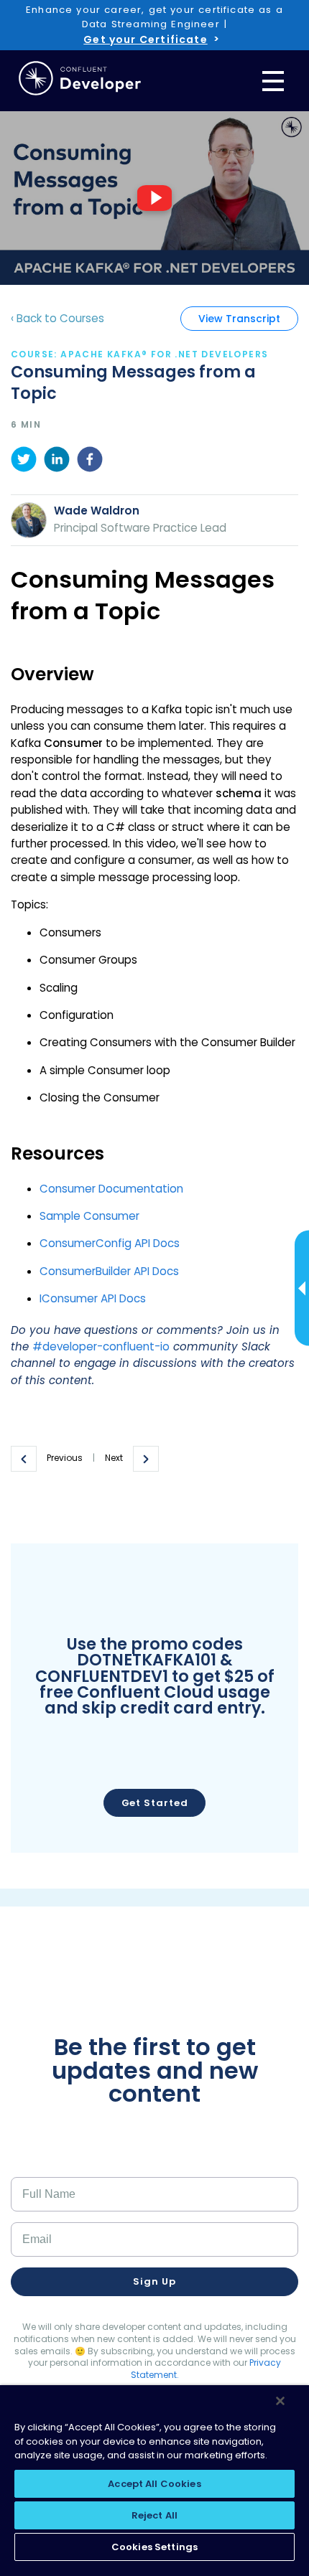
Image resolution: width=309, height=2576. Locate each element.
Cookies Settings (154, 2547)
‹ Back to (57, 318)
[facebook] (90, 461)
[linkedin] (57, 461)
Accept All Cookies (154, 2484)
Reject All (154, 2515)
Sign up (154, 2281)
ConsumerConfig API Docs (110, 1243)
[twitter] (24, 461)
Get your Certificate (145, 39)
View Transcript (239, 319)
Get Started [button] (155, 1803)
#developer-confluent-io (101, 1346)
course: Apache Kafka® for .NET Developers (139, 354)
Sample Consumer (89, 1216)
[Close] (280, 2401)
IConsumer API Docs (93, 1298)
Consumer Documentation (111, 1189)
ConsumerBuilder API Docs (109, 1271)
